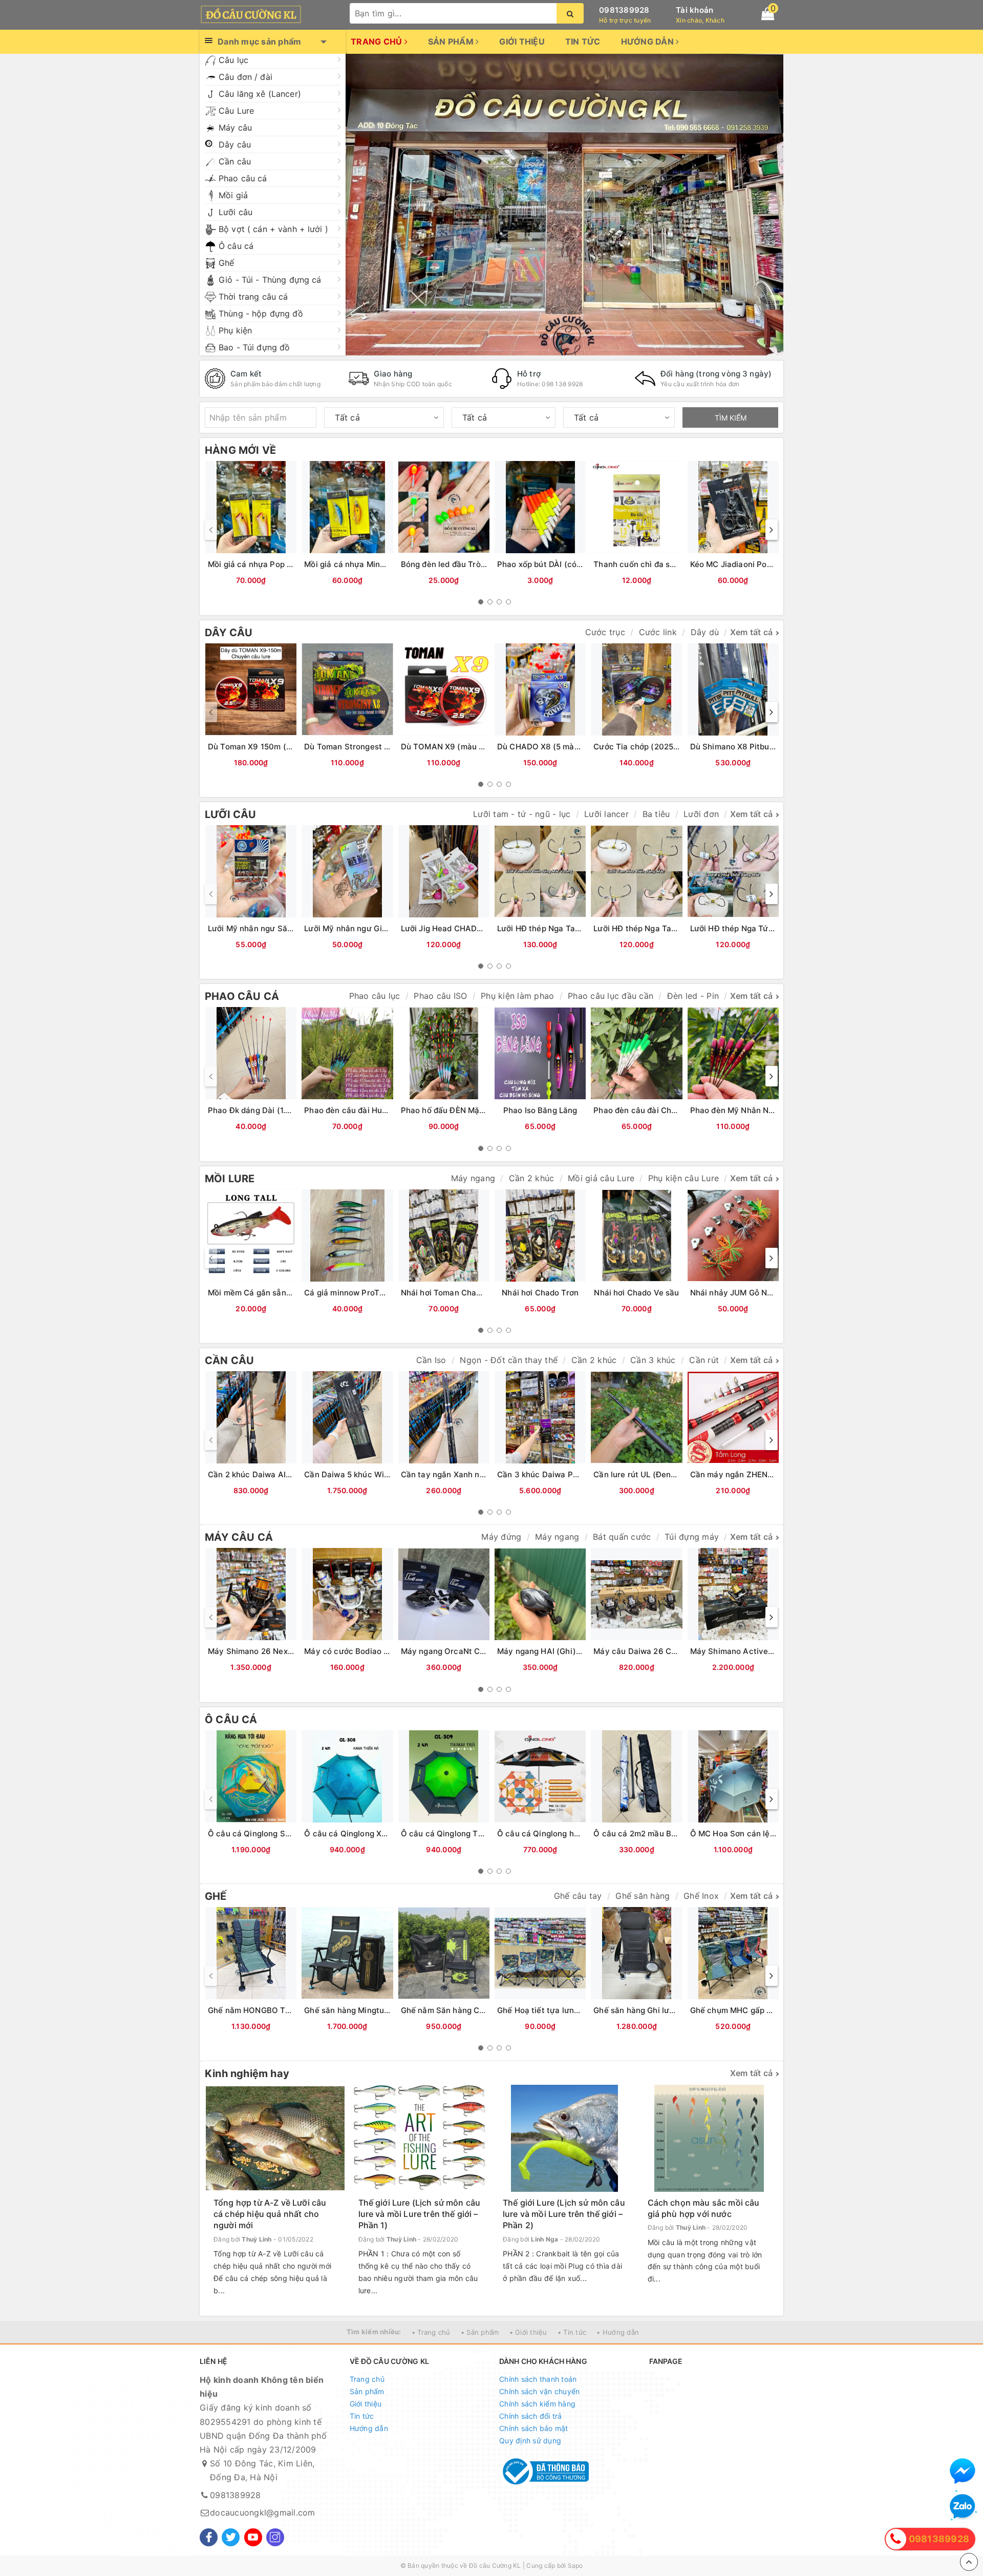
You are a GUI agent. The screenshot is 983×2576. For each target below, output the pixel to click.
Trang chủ (378, 41)
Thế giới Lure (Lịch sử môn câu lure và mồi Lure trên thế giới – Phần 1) (420, 2214)
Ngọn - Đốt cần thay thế (509, 1360)
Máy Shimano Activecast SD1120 (753, 1651)
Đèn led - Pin (693, 996)
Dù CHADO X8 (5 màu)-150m (552, 747)
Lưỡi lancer (606, 814)
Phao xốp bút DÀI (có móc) (548, 564)
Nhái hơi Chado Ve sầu (636, 1293)
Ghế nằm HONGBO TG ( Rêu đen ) (271, 2010)
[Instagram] (275, 2537)
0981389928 (624, 10)
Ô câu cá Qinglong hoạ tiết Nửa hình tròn (575, 1834)
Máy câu (235, 128)
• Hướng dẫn (618, 2332)
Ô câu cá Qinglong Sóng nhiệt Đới (272, 1834)
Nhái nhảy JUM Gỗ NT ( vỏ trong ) (754, 1293)
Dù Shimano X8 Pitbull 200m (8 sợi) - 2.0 (767, 747)
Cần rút (704, 1360)
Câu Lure (236, 111)
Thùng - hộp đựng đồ (261, 313)
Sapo (575, 2565)
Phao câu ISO (440, 996)
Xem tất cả (752, 632)
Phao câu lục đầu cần (611, 996)
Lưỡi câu (236, 212)
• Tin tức (572, 2332)
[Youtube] (253, 2537)
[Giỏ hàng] (768, 14)
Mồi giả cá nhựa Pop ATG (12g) (266, 564)
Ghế (226, 263)
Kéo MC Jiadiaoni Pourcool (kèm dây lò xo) (771, 564)
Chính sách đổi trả (531, 2416)
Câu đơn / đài (245, 77)
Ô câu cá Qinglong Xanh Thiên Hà (368, 1834)
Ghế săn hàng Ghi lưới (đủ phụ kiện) (660, 2010)
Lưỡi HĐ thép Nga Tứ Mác (738, 928)
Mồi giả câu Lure (601, 1178)
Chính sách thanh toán (538, 2379)
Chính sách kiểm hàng (537, 2404)
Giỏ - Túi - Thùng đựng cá (270, 280)
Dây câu (235, 144)
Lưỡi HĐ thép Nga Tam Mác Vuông (562, 928)
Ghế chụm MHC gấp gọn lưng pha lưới (761, 2010)
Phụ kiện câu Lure (683, 1178)
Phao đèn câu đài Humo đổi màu (365, 1110)
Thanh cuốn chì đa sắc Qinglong (654, 564)
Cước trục (605, 632)
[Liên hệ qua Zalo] (963, 2507)
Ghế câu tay (578, 1896)
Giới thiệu (522, 41)
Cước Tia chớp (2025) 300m (647, 747)
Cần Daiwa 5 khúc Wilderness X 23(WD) (380, 1474)
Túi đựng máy (692, 1537)
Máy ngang (473, 1178)
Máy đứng (501, 1537)
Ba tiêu (656, 814)
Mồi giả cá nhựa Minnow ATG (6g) (368, 564)
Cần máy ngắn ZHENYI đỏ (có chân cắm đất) (774, 1474)
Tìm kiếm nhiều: (374, 2332)
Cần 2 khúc (532, 1178)
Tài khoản (694, 10)
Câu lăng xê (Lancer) (260, 94)
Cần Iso (431, 1360)
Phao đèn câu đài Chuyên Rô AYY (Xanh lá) (675, 1110)
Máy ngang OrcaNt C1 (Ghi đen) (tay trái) (479, 1651)
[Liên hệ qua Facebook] (963, 2471)
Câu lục (233, 60)
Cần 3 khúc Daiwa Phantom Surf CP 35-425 (580, 1474)
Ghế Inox (701, 1896)
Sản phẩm (452, 41)
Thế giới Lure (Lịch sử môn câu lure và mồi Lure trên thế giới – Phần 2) (564, 2214)
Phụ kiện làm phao (517, 996)
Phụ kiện (235, 330)
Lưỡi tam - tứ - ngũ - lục (522, 814)
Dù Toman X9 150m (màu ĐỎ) (264, 747)
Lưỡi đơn (701, 814)
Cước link (658, 632)
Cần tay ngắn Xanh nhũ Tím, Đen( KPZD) (478, 1474)
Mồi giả (233, 195)
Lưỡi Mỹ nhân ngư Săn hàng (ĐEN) (273, 928)
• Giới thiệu (528, 2332)
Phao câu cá (243, 178)
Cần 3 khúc (653, 1360)
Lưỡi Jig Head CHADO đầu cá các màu (473, 928)
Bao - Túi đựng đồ (254, 347)
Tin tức (583, 41)
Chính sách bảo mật (534, 2428)
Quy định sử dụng (530, 2441)
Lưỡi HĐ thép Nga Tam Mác (645, 928)
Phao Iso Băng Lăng (540, 1110)
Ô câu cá (236, 246)
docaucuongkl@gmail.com (263, 2512)
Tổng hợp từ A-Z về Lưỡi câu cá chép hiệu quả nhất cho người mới (270, 2214)
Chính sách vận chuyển (539, 2391)
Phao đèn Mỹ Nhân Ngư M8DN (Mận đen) (767, 1110)
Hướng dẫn (649, 41)
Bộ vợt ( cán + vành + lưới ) (273, 229)
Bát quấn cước (622, 1537)
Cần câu (235, 161)
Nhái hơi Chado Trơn (540, 1293)
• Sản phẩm (480, 2332)
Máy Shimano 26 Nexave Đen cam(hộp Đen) (291, 1651)
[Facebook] (209, 2537)
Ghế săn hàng (643, 1896)
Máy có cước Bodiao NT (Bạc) (361, 1651)
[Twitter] (231, 2537)
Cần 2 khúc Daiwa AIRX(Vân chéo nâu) (281, 1474)
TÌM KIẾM (731, 418)
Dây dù (705, 632)
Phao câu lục (375, 996)
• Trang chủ (431, 2332)
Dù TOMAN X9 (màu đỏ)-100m (458, 747)
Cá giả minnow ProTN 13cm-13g (364, 1293)
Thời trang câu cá (253, 297)
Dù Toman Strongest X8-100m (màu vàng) (384, 747)
